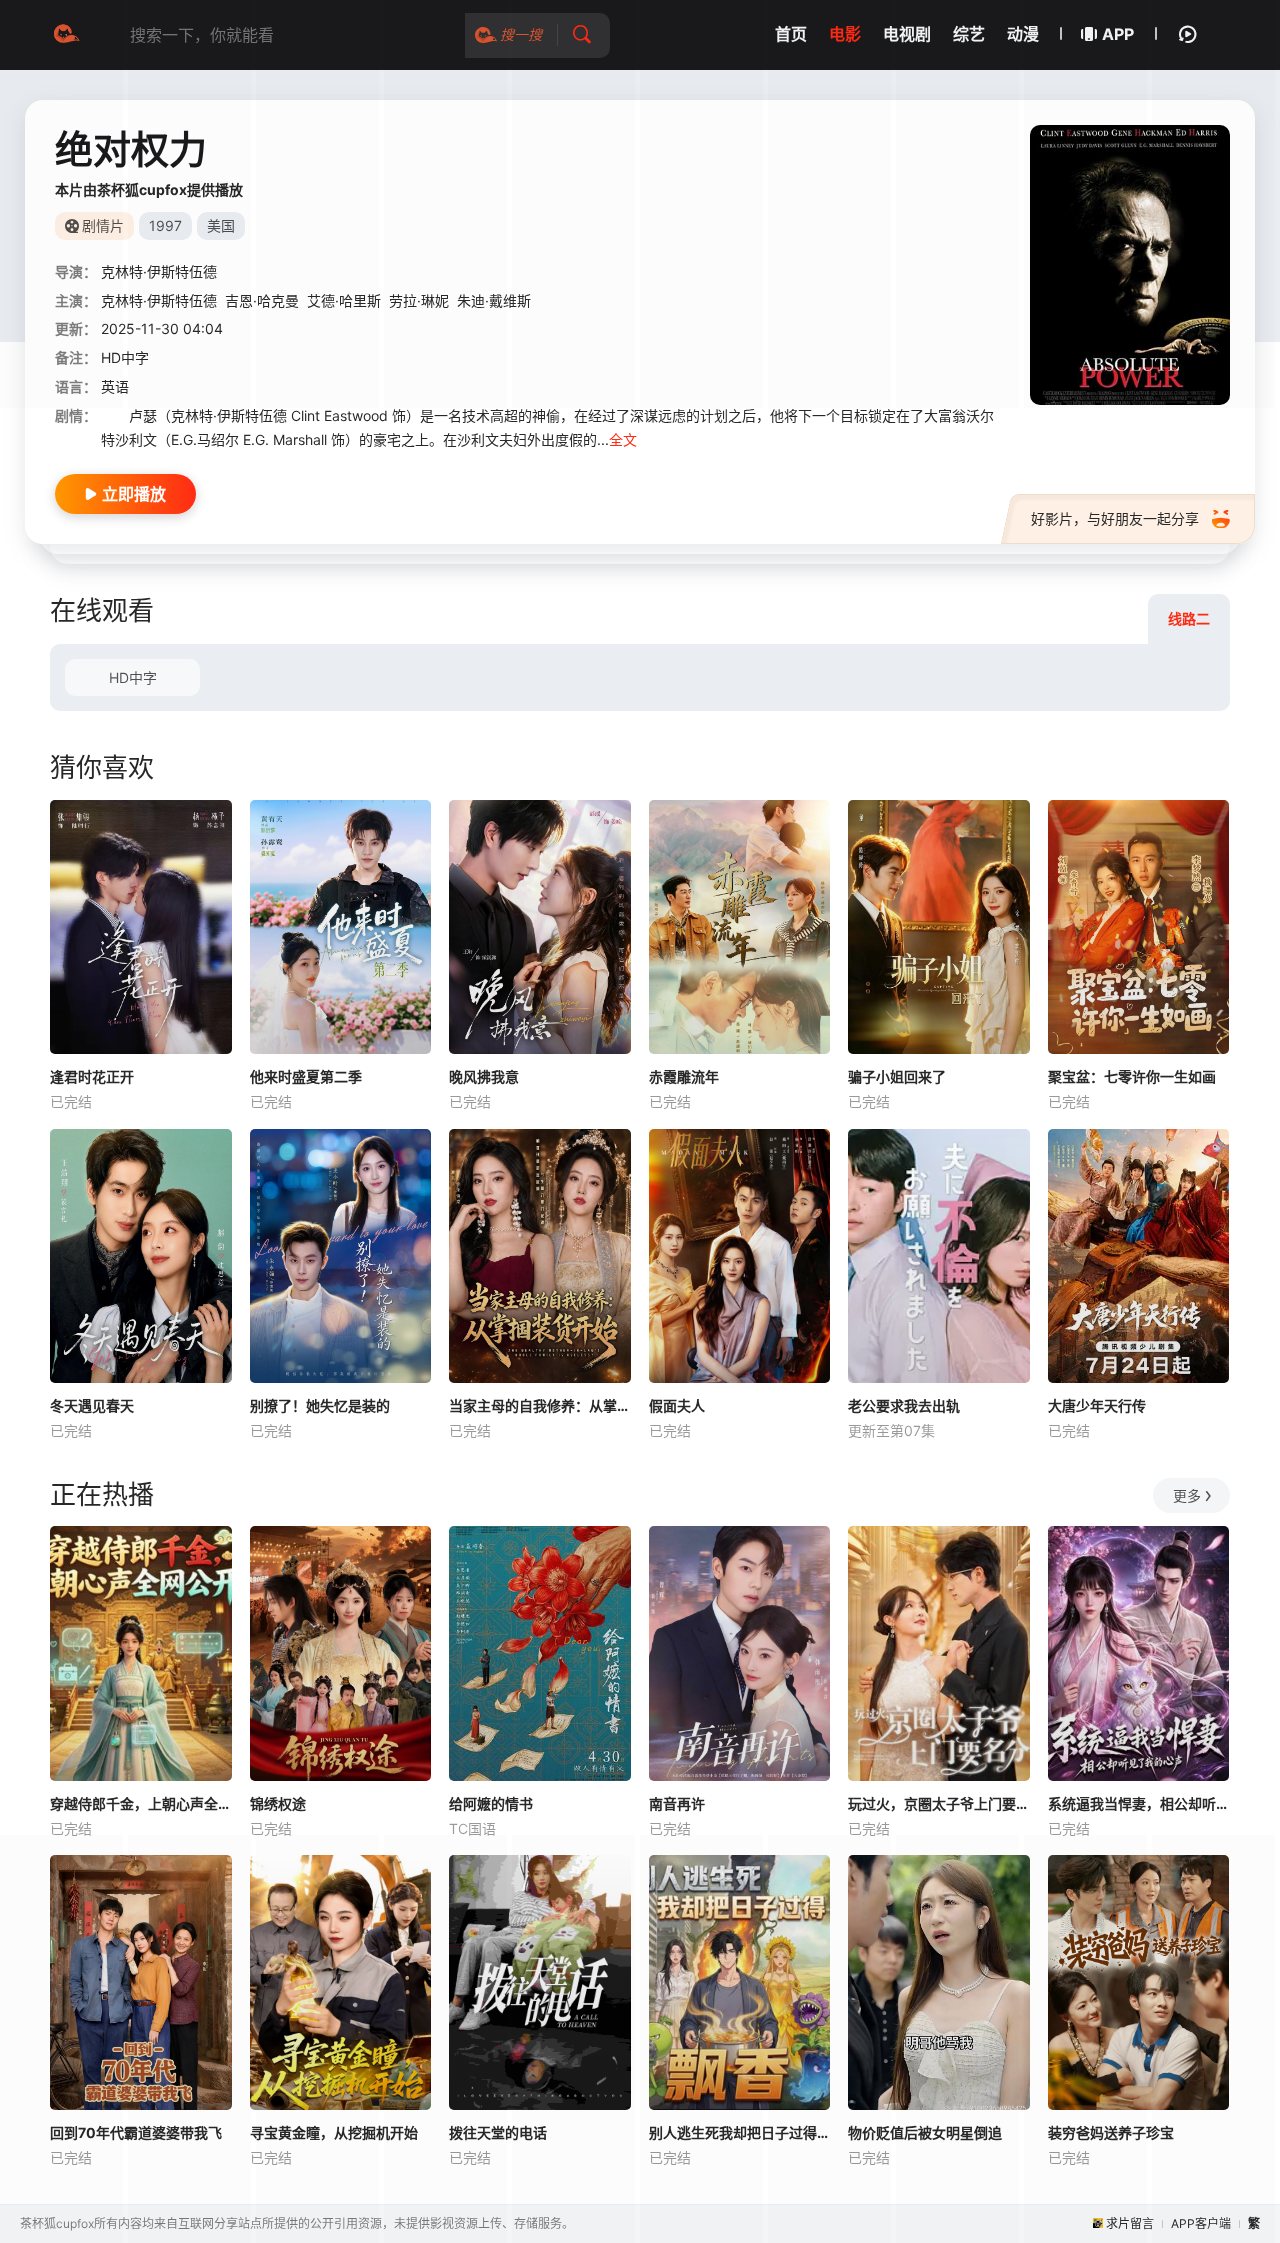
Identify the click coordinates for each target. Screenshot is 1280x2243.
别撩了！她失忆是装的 (320, 1405)
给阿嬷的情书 (491, 1803)
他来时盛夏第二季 (306, 1076)
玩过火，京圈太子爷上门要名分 (939, 1803)
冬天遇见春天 (92, 1405)
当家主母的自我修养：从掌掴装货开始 (540, 1405)
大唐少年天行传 (1097, 1405)
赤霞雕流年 (684, 1076)
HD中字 (133, 677)
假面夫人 (677, 1405)
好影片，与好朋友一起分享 (1115, 518)
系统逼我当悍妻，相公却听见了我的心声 (1139, 1803)
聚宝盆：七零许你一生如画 (1132, 1076)
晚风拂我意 (484, 1076)
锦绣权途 (278, 1803)
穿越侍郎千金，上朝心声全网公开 (141, 1803)
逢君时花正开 (92, 1076)
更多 (1187, 1495)
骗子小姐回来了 (897, 1076)
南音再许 (677, 1803)
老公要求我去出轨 (904, 1405)
